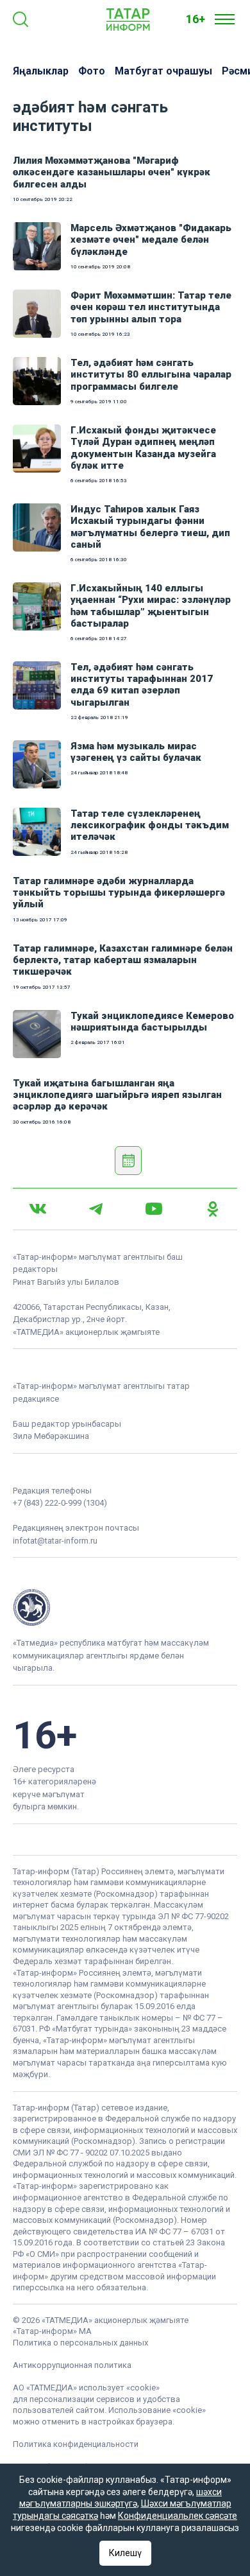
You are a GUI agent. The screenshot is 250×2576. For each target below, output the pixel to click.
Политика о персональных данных (80, 2343)
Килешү (125, 2553)
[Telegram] (96, 1209)
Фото (92, 71)
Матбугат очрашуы (163, 71)
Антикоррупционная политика (72, 2365)
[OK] (213, 1209)
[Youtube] (154, 1209)
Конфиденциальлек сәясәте (178, 2516)
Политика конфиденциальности (76, 2444)
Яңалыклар (41, 71)
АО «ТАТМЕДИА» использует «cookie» (86, 2388)
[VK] (38, 1209)
